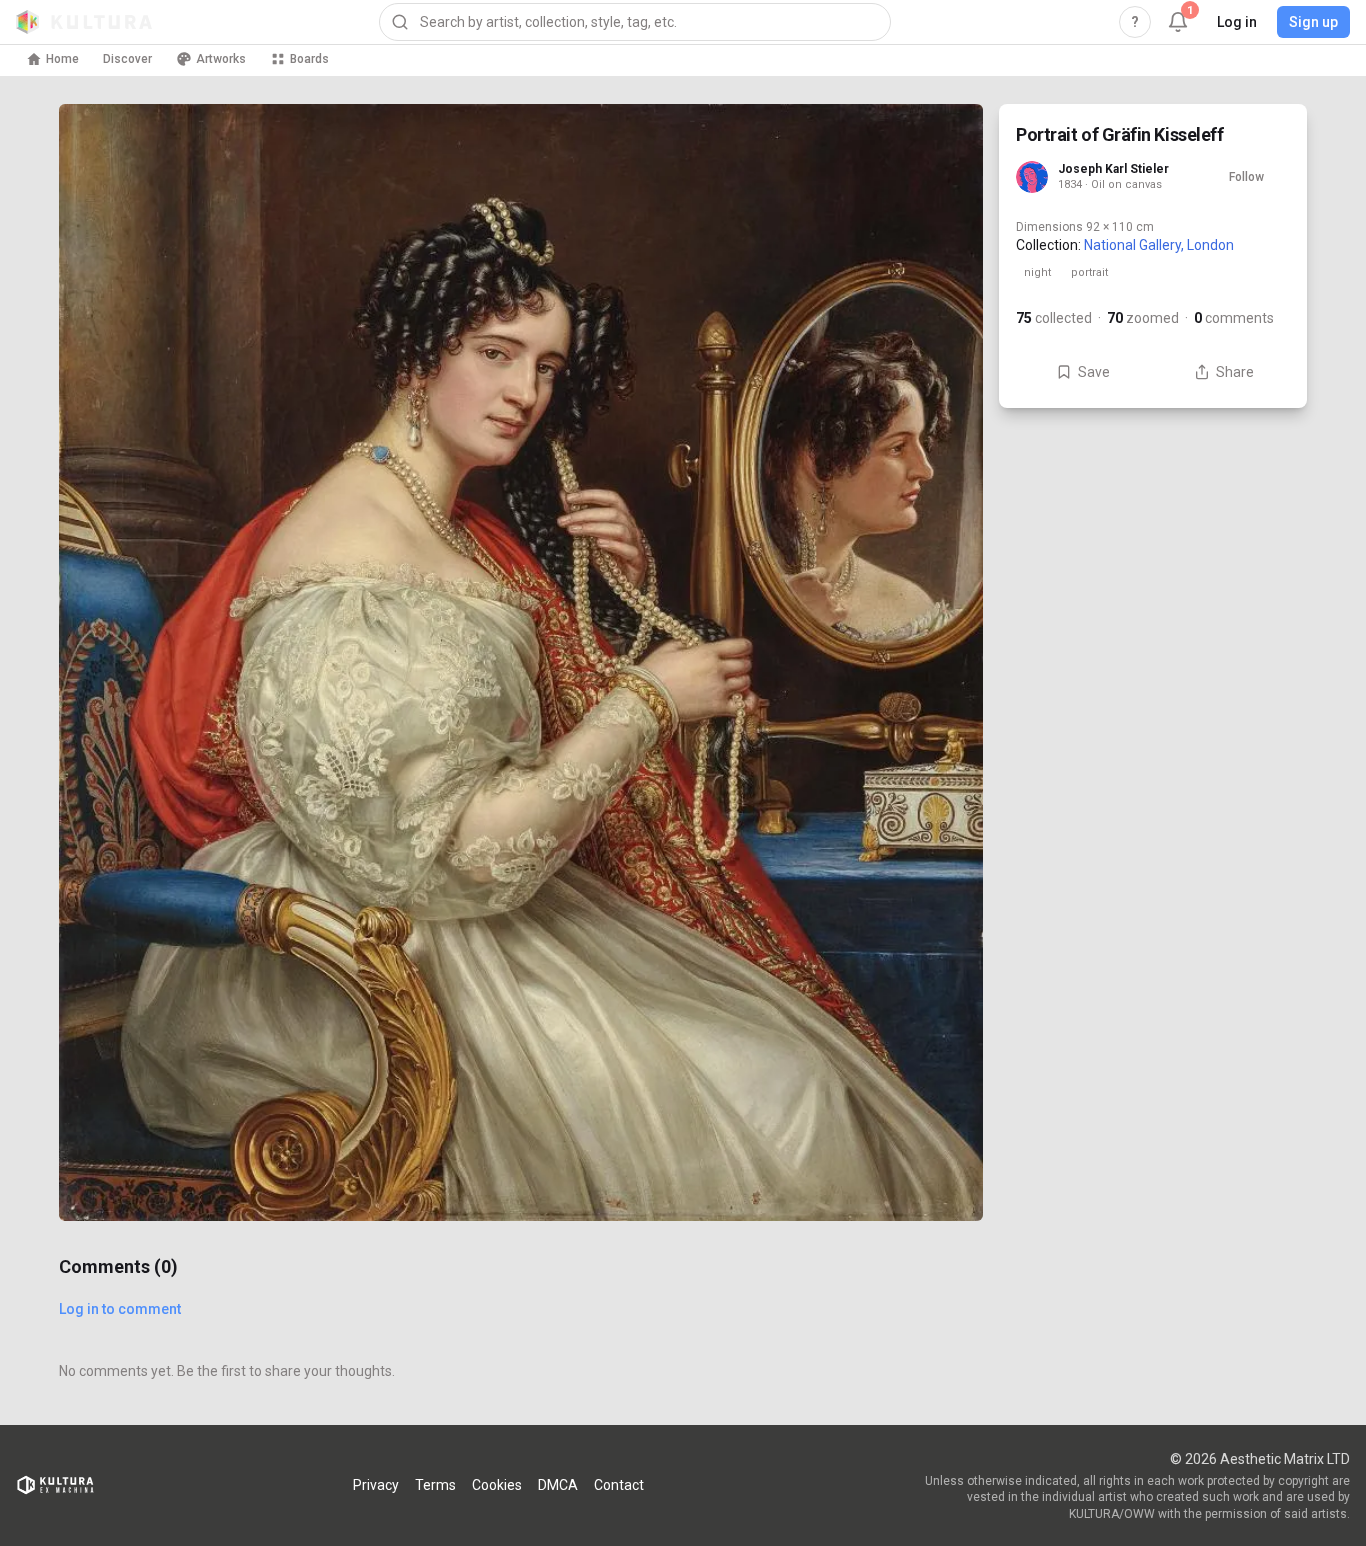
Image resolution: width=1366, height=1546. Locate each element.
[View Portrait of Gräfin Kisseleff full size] (521, 662)
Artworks (221, 59)
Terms (435, 1485)
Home (62, 59)
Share (1235, 372)
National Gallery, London (1159, 245)
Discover (127, 59)
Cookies (497, 1485)
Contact (619, 1485)
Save (1094, 372)
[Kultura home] (84, 22)
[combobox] (635, 22)
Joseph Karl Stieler (1113, 169)
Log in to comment (120, 1309)
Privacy (376, 1485)
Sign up (1313, 22)
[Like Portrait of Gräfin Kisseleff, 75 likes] (943, 1097)
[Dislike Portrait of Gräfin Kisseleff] (943, 1181)
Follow (1246, 177)
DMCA (558, 1485)
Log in (1237, 22)
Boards (309, 59)
